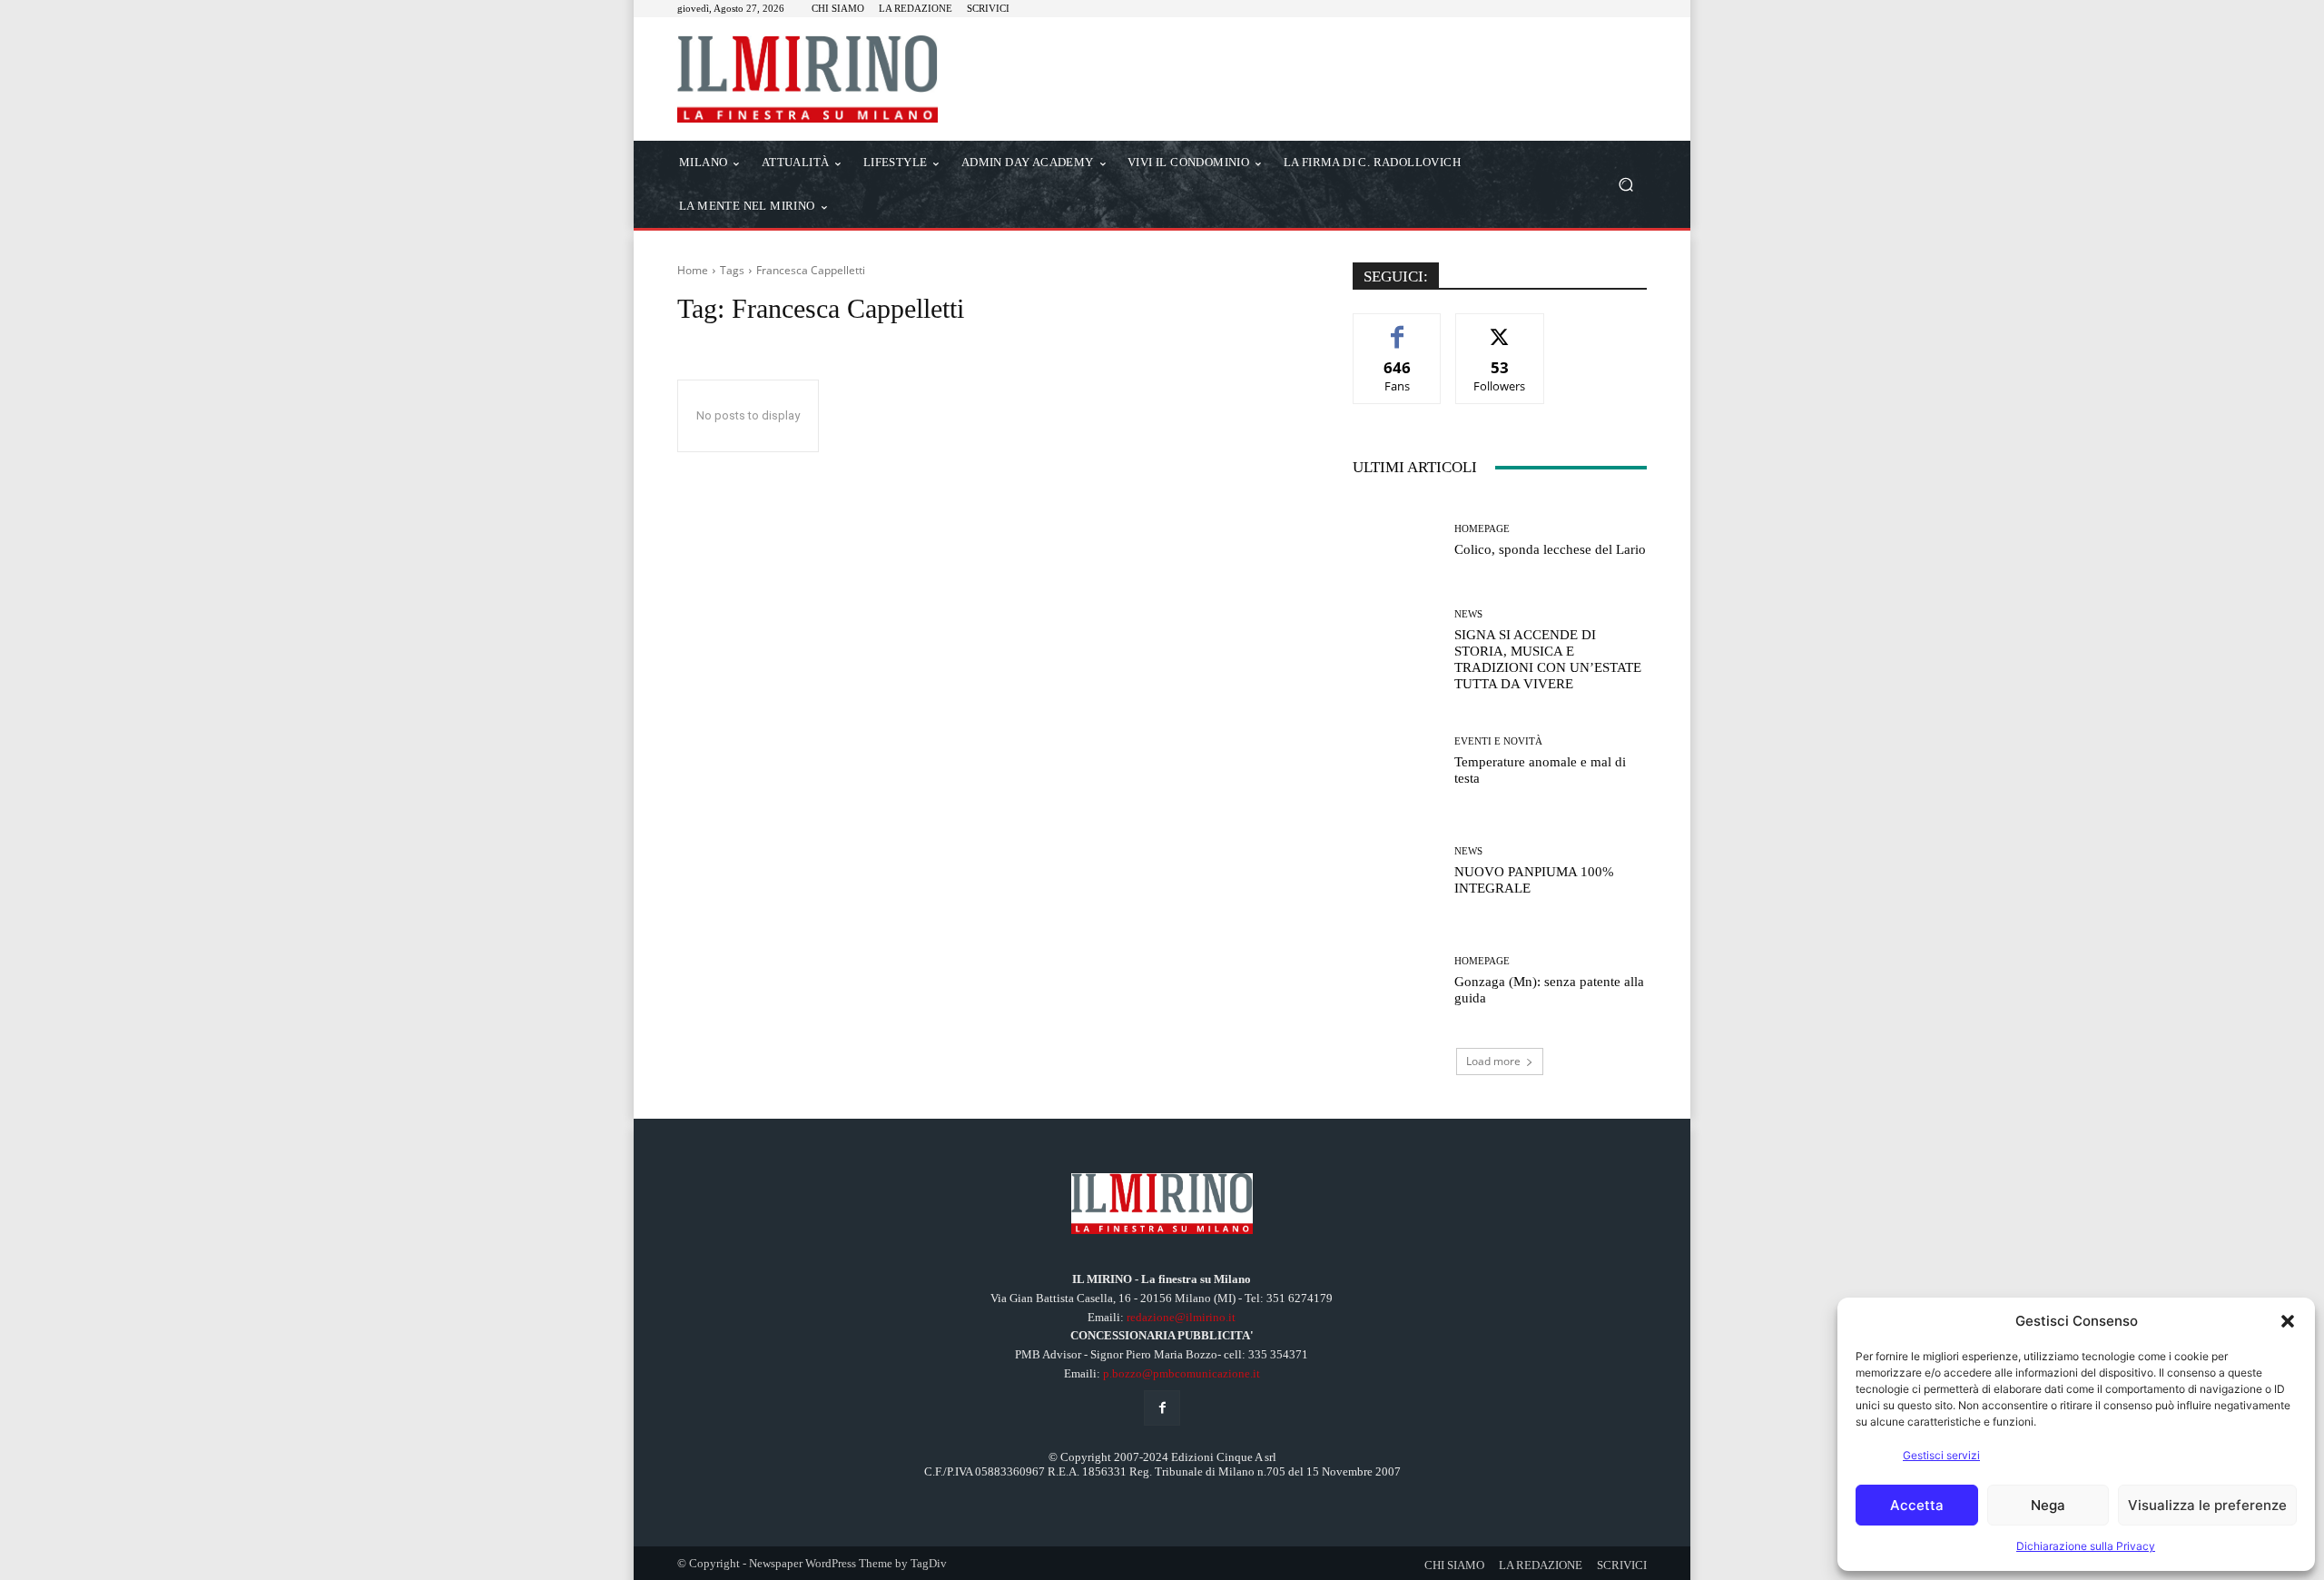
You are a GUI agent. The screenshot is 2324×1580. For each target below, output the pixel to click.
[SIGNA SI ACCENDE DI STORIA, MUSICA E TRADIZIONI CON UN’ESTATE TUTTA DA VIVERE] (1397, 651)
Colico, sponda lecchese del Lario (1550, 549)
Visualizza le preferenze (2207, 1505)
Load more (1493, 1061)
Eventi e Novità (1498, 741)
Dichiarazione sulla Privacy (2086, 1546)
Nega (2048, 1505)
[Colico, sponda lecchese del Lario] (1397, 541)
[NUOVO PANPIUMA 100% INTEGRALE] (1397, 871)
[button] (2288, 1321)
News (1468, 614)
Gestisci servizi (1941, 1455)
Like (1398, 327)
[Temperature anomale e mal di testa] (1397, 760)
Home (693, 270)
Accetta (1917, 1505)
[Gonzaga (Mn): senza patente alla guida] (1397, 981)
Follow (1500, 327)
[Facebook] (1162, 1408)
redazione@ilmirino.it (1181, 1317)
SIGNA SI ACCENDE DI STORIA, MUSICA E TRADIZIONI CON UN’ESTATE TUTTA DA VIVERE (1548, 659)
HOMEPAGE (1482, 529)
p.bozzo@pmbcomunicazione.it (1182, 1373)
